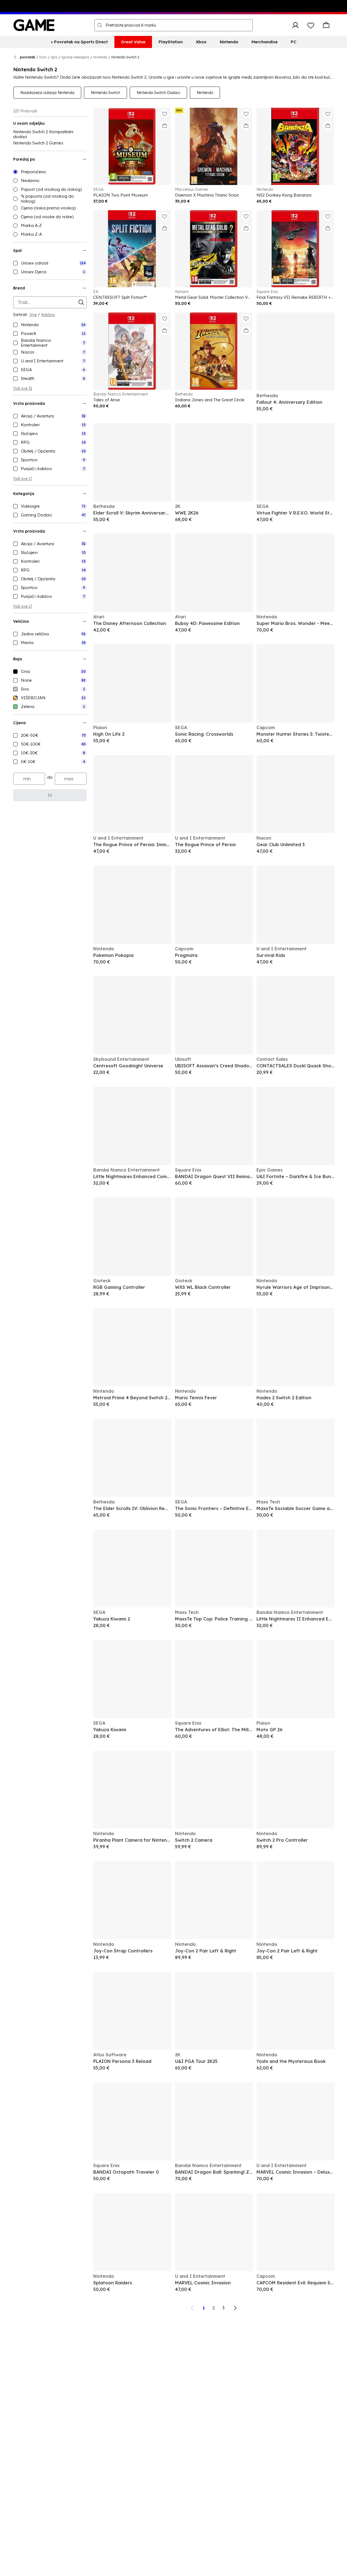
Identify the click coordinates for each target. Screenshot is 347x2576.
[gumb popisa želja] (311, 25)
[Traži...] (100, 25)
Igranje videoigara (75, 57)
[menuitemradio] (50, 172)
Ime (33, 315)
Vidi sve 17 (23, 479)
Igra (54, 57)
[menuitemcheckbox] (50, 263)
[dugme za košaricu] (326, 25)
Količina (48, 315)
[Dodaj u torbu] (165, 126)
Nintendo (100, 57)
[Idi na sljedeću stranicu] (235, 2308)
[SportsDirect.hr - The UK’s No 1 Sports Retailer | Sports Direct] (34, 25)
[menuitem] (79, 42)
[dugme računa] (295, 25)
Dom (43, 57)
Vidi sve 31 (23, 388)
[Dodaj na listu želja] (165, 114)
